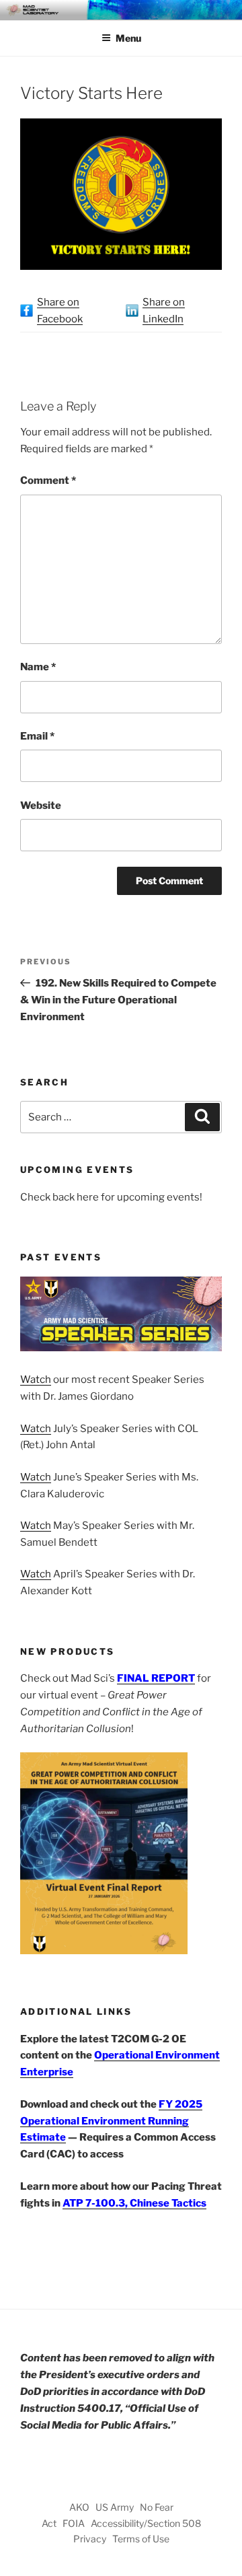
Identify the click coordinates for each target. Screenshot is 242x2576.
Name (38, 667)
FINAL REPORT (156, 1678)
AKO (79, 2507)
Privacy (90, 2539)
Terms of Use (141, 2539)
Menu (128, 38)
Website (41, 806)
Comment (48, 480)
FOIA (74, 2523)
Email (37, 736)
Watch (36, 1380)
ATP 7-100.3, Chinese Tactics (134, 2203)
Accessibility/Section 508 (146, 2523)
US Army (115, 2507)
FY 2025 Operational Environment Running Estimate (111, 2121)
